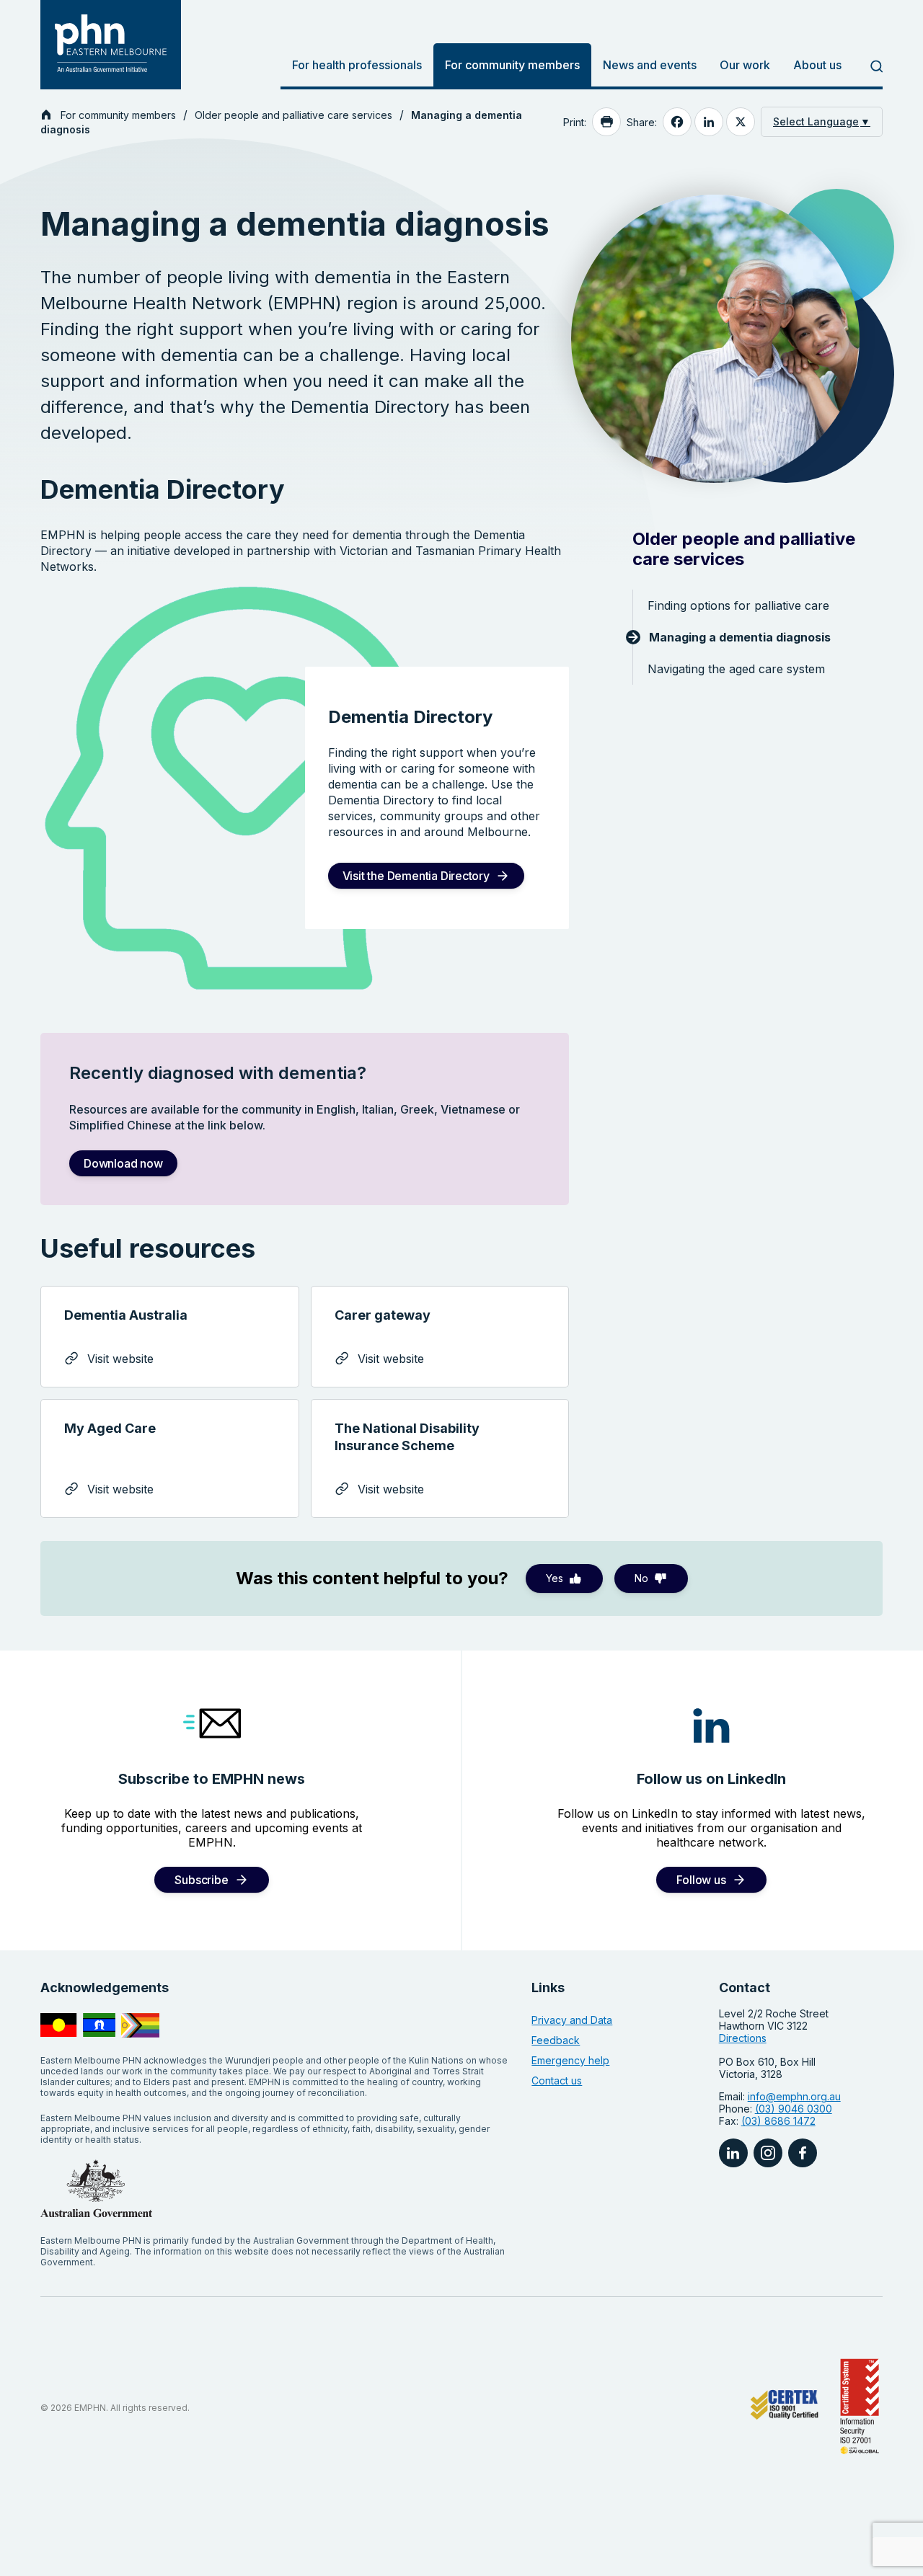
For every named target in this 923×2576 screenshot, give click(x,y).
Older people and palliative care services (293, 115)
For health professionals (357, 65)
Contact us (557, 2080)
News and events (650, 65)
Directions (743, 2038)
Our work (745, 65)
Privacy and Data (572, 2020)
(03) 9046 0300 (794, 2109)
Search (868, 66)
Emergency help (570, 2060)
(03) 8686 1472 (778, 2121)
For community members (512, 65)
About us (817, 65)
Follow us (701, 1880)
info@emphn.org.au (794, 2096)
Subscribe (201, 1880)
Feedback (556, 2040)
